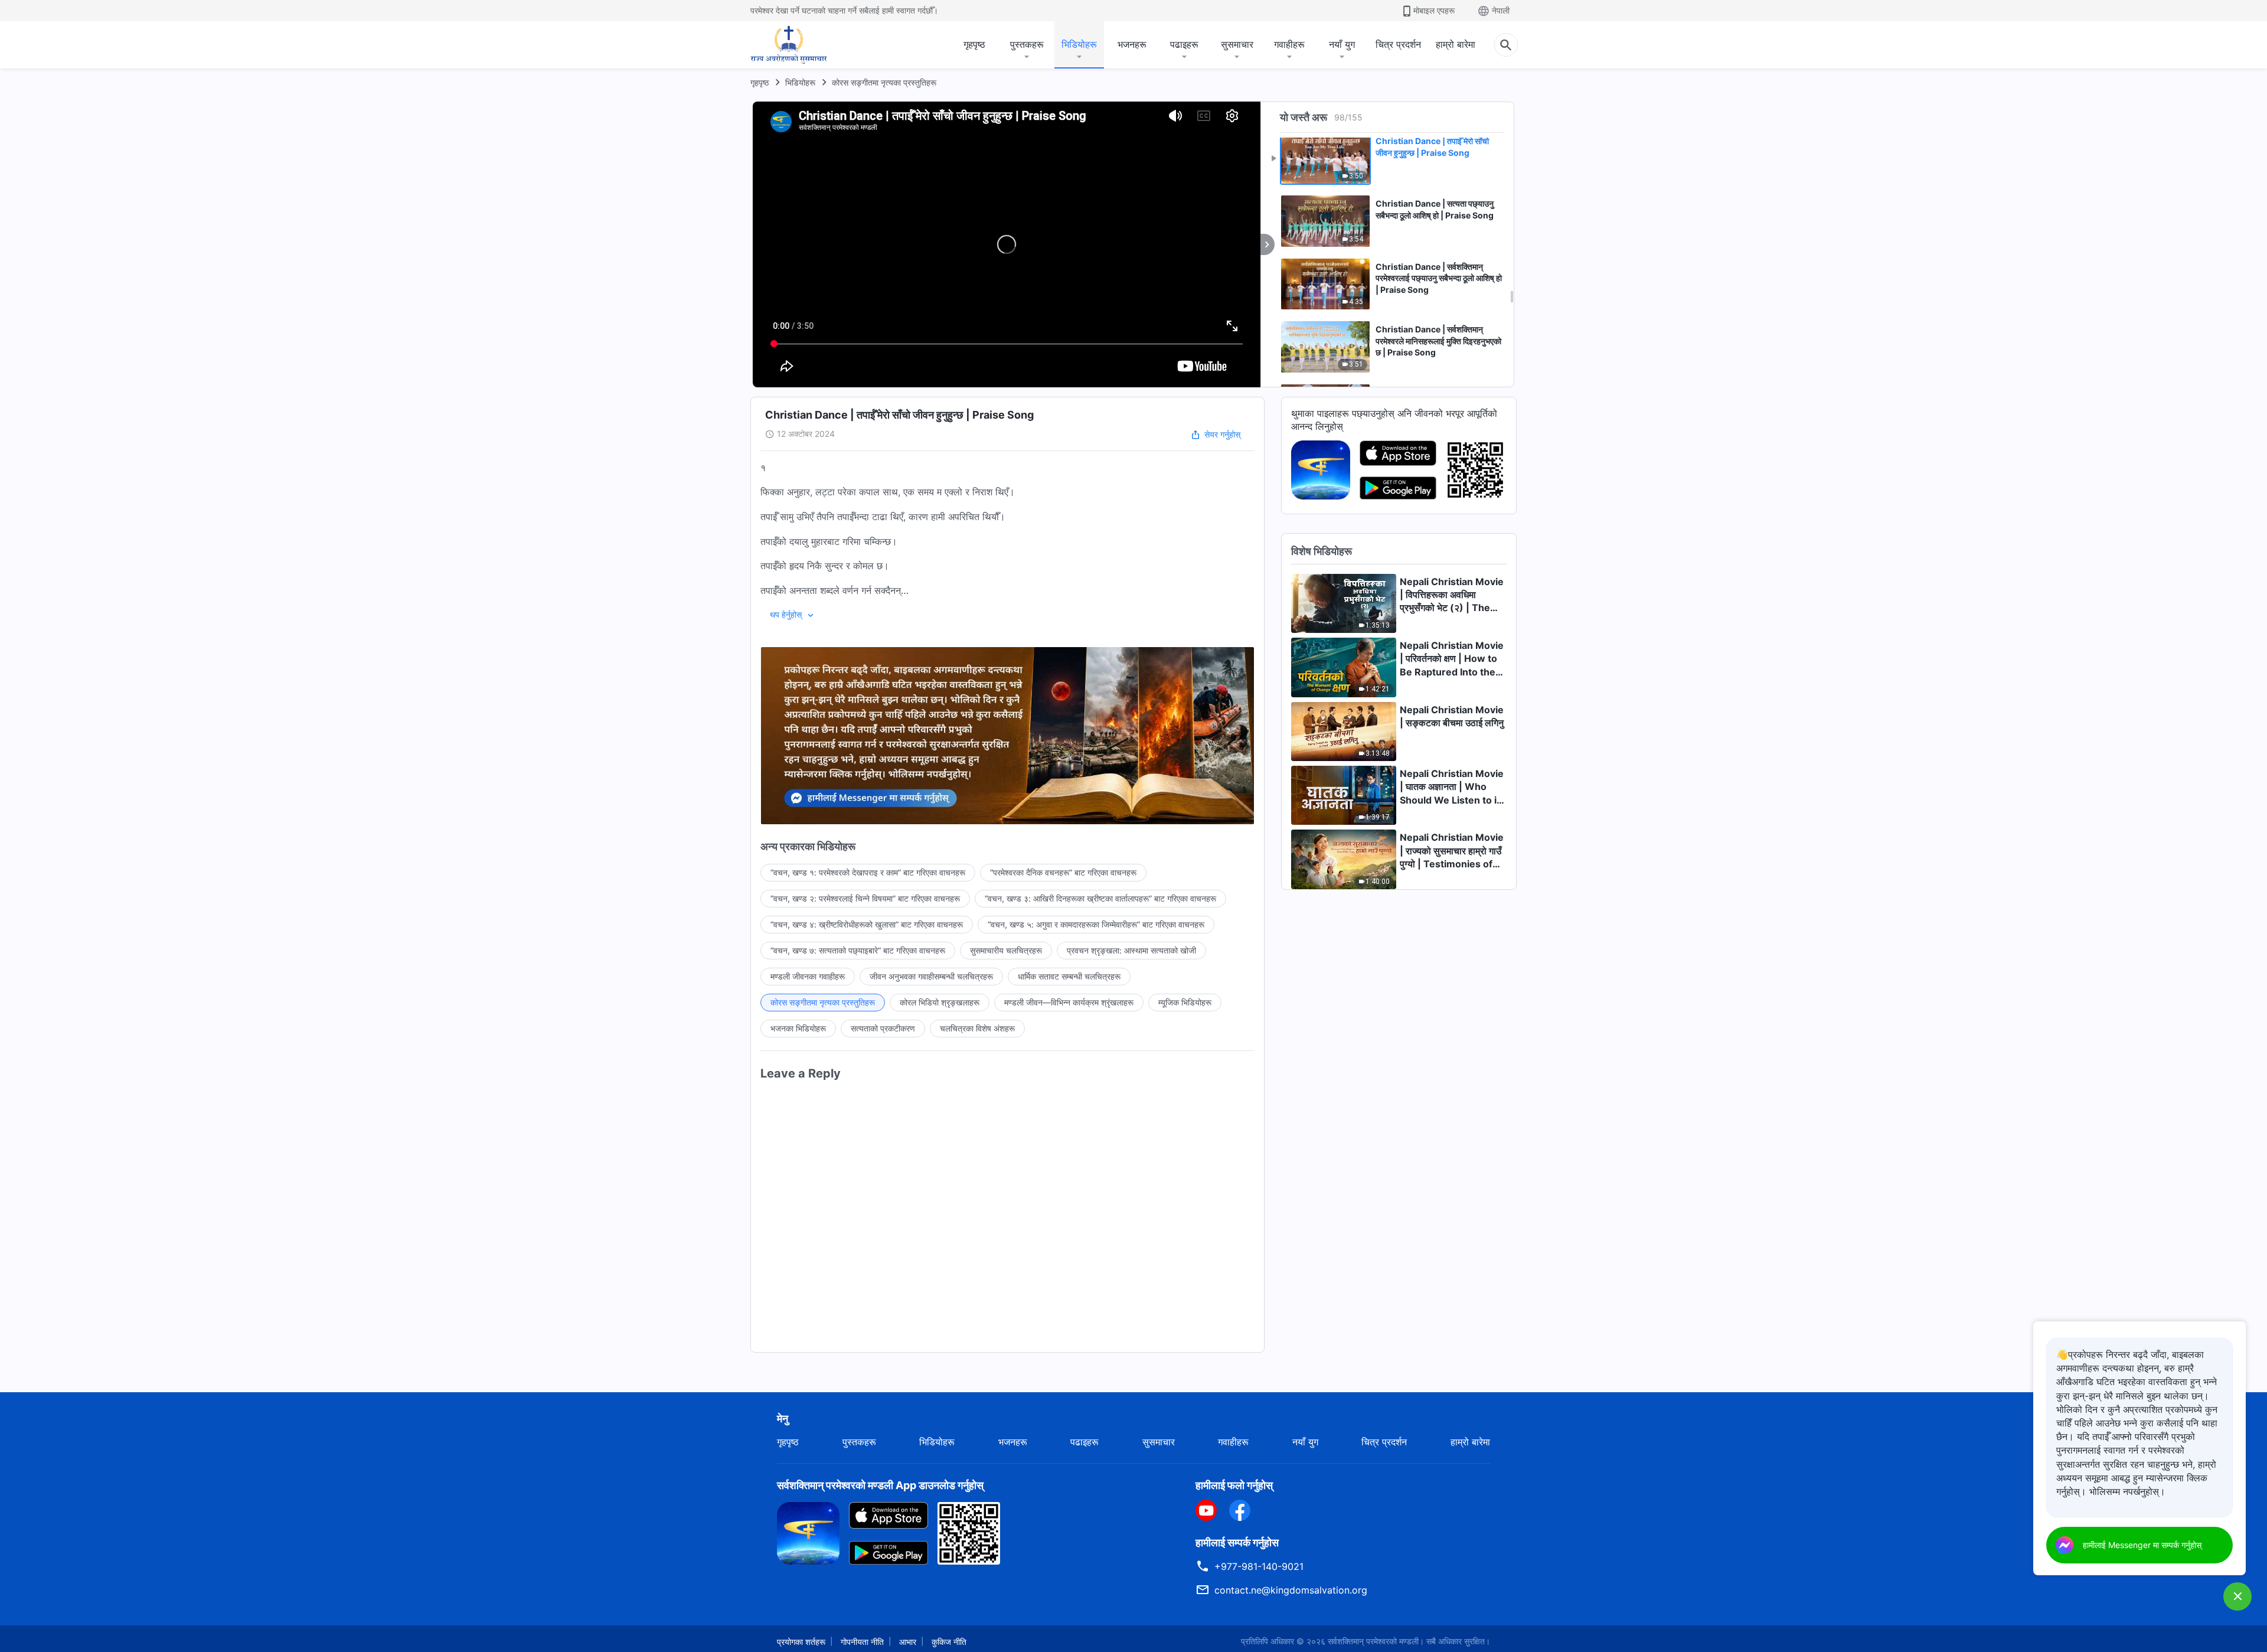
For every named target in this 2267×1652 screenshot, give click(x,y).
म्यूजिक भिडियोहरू (1185, 1002)
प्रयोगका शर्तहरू (801, 1642)
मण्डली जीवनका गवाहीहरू (808, 976)
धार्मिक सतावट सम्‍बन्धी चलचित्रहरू (1069, 976)
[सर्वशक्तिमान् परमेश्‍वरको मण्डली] (789, 45)
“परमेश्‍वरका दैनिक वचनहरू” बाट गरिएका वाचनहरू (1063, 872)
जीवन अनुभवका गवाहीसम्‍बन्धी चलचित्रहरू (931, 976)
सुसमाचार (1237, 44)
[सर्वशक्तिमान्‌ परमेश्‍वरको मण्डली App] (1321, 469)
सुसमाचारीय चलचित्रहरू (1006, 950)
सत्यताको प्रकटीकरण (883, 1028)
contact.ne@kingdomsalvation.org (1291, 1590)
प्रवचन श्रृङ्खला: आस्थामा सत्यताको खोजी (1131, 950)
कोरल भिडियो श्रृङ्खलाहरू (940, 1002)
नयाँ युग (1342, 44)
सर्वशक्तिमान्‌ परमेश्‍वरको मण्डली (1373, 1641)
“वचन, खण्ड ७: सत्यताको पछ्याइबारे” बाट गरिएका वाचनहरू (858, 950)
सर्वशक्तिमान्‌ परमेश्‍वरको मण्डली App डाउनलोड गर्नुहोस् (880, 1485)
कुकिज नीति (949, 1642)
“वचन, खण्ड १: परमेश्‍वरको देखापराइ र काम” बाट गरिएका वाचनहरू (868, 872)
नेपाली (1501, 10)
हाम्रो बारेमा (1456, 44)
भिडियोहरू (1079, 44)
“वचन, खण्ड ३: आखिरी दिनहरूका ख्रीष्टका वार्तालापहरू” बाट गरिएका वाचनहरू (1100, 898)
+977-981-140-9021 (1259, 1566)
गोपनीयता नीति (862, 1642)
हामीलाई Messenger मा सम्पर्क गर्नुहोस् (2142, 1545)
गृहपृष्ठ (974, 44)
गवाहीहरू (1289, 44)
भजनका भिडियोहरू (798, 1028)
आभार (908, 1642)
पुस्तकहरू (1027, 44)
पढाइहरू (1184, 44)
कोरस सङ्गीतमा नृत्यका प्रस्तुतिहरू (884, 82)
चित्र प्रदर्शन (1398, 44)
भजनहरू (1132, 44)
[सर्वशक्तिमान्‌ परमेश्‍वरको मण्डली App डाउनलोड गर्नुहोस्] (808, 1532)
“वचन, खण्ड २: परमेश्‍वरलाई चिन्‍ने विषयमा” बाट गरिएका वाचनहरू (865, 898)
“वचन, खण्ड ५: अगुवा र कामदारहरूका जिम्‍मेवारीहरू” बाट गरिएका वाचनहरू (1096, 924)
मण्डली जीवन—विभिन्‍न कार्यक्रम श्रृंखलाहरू (1069, 1002)
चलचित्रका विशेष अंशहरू (977, 1028)
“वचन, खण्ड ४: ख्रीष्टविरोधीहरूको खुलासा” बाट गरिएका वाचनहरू (867, 924)
